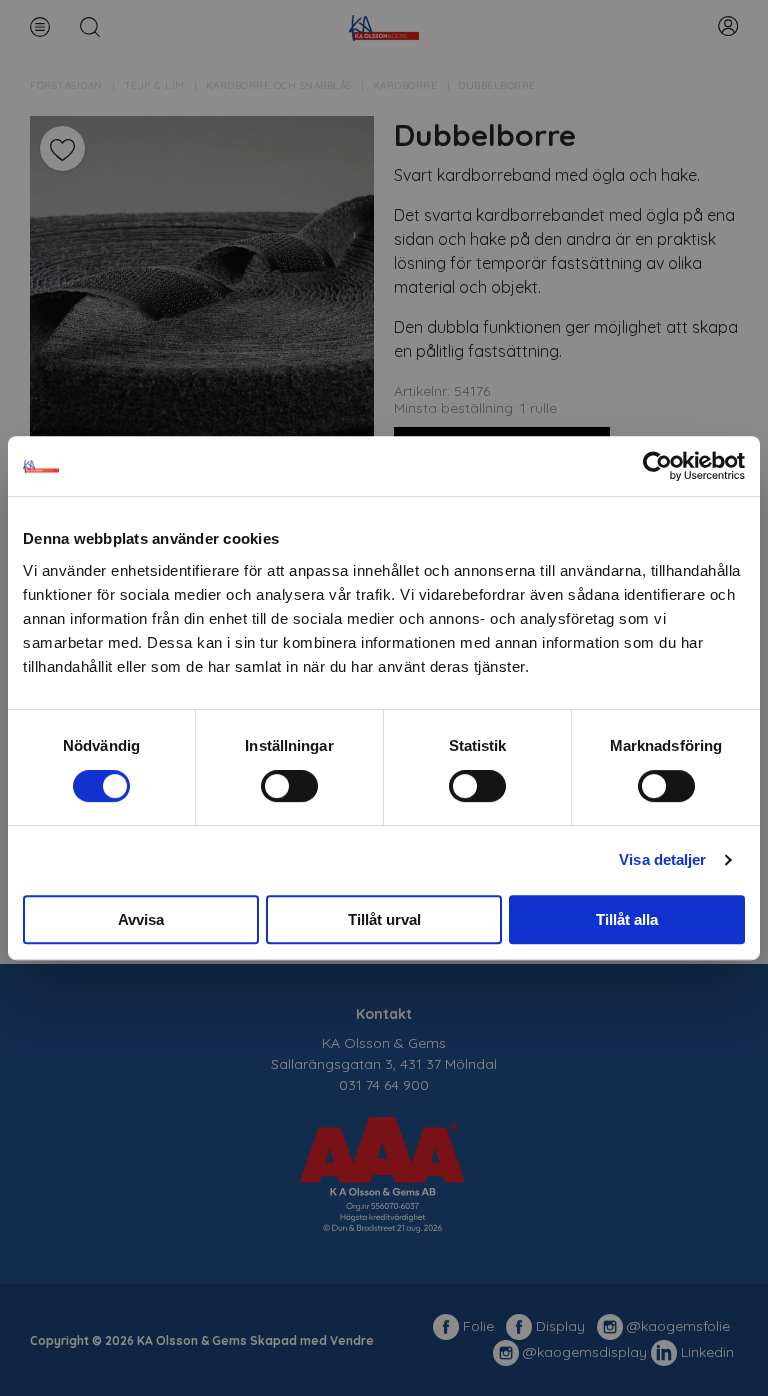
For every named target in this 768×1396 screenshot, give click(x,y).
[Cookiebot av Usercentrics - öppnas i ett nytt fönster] (657, 466)
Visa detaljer (662, 859)
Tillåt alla (627, 919)
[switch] (289, 786)
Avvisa (141, 919)
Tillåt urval (384, 919)
